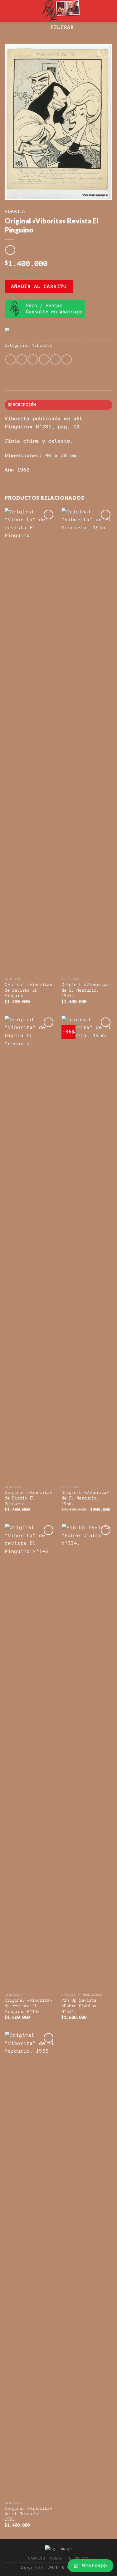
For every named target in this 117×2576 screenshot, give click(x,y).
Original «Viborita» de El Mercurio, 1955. (85, 990)
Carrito (36, 2558)
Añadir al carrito (39, 287)
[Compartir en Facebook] (22, 359)
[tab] (58, 405)
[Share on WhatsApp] (10, 359)
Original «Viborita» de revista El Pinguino (28, 990)
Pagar (56, 2558)
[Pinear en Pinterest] (55, 359)
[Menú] (8, 11)
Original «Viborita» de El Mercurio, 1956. (85, 1498)
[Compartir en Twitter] (33, 359)
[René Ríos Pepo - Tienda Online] (59, 11)
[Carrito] (109, 11)
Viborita (15, 211)
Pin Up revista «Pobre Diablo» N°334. (79, 2006)
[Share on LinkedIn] (67, 359)
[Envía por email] (44, 359)
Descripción (22, 405)
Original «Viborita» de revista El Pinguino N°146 (28, 2006)
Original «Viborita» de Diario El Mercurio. (28, 1498)
